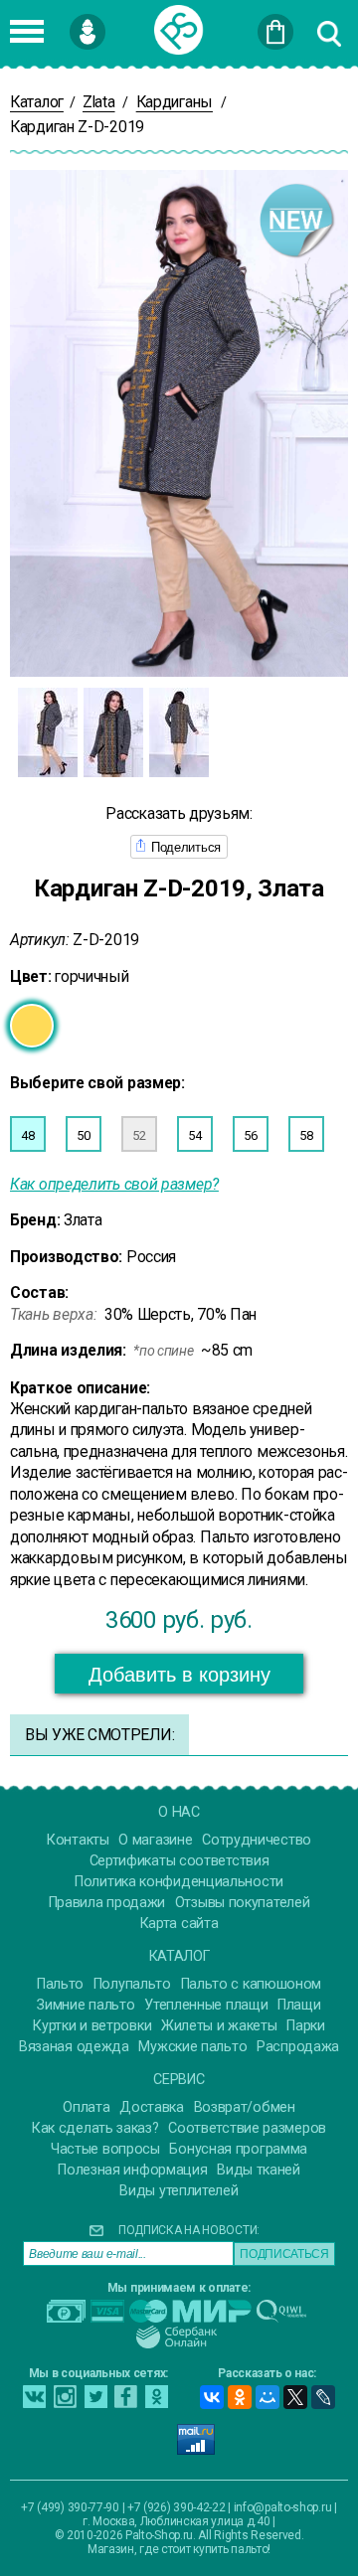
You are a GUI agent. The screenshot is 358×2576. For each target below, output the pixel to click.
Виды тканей (259, 2170)
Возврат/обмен (245, 2107)
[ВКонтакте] (212, 2397)
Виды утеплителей (179, 2191)
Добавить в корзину (179, 1675)
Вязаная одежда (74, 2047)
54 (194, 1135)
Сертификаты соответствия (179, 1861)
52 (139, 1135)
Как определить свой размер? (114, 1184)
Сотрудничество (257, 1840)
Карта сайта (179, 1924)
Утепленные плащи (206, 2005)
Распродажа (298, 2047)
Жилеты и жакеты (219, 2026)
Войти (119, 23)
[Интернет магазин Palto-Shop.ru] (179, 30)
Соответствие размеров (247, 2128)
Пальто (60, 1984)
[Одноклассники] (240, 2397)
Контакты (78, 1840)
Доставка (152, 2107)
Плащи (299, 2005)
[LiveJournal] (323, 2397)
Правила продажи (107, 1903)
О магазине (155, 1840)
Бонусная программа (238, 2149)
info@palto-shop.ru (283, 2507)
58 (306, 1135)
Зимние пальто (86, 2005)
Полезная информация (132, 2170)
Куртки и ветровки (92, 2026)
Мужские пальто (192, 2047)
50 (83, 1135)
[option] (48, 732)
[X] (295, 2397)
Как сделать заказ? (95, 2128)
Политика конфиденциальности (179, 1882)
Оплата (86, 2107)
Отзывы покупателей (243, 1903)
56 (250, 1135)
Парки (306, 2026)
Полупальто (132, 1984)
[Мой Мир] (268, 2397)
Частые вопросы (105, 2149)
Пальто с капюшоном (252, 1984)
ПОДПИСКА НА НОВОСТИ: (189, 2230)
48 (27, 1135)
